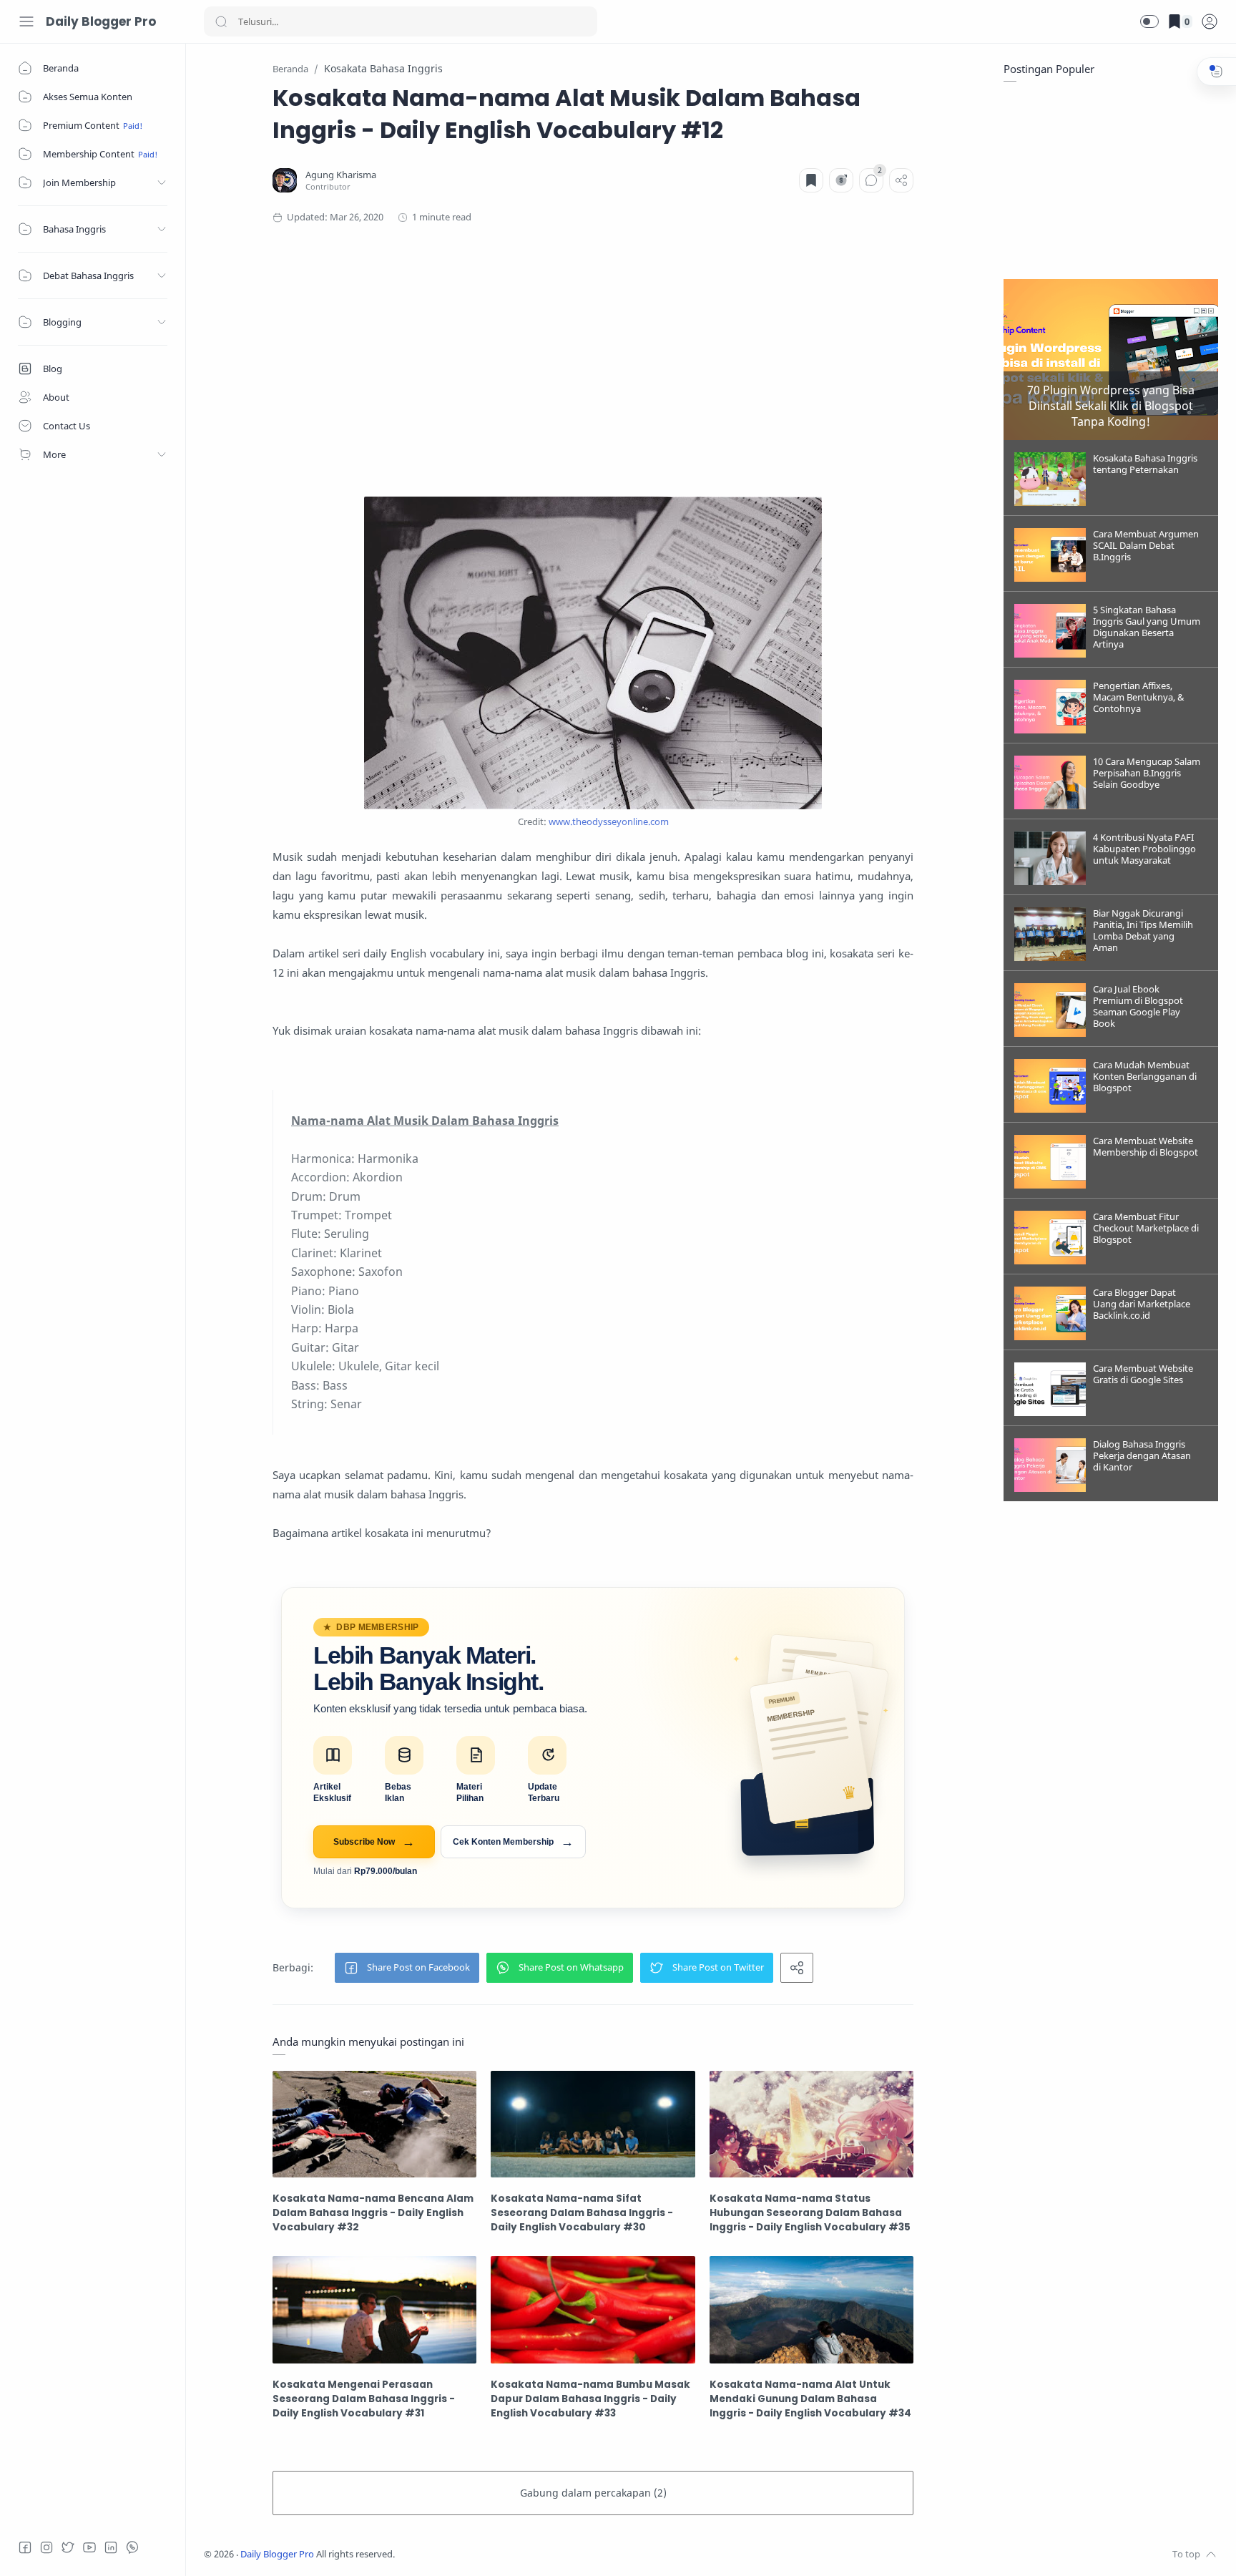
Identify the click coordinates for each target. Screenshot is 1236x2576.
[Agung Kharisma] (341, 175)
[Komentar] (871, 180)
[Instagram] (46, 2547)
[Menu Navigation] (26, 21)
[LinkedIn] (111, 2547)
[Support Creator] (841, 180)
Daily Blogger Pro (101, 21)
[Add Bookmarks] (811, 180)
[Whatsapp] (132, 2547)
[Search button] (221, 21)
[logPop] (1210, 21)
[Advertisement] (593, 361)
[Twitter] (68, 2547)
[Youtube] (89, 2547)
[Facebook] (25, 2547)
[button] (1149, 21)
